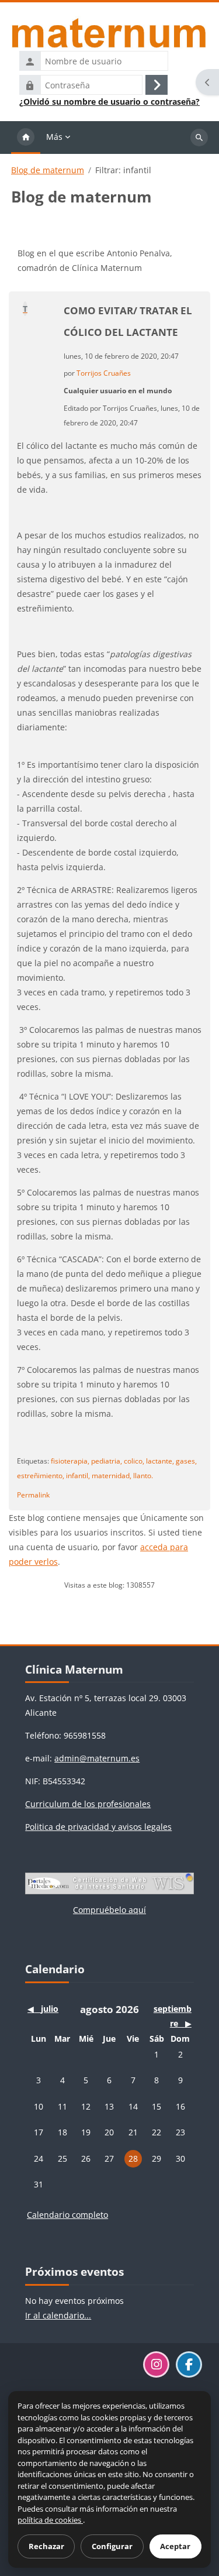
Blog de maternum (48, 170)
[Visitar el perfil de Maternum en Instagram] (156, 2364)
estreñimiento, (41, 1475)
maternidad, (112, 1475)
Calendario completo (67, 2215)
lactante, (160, 1461)
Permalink (33, 1495)
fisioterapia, (70, 1461)
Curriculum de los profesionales (88, 1804)
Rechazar (46, 2546)
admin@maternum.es (97, 1758)
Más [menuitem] (54, 137)
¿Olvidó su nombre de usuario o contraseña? (109, 102)
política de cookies (50, 2520)
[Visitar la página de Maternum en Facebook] (189, 2364)
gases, (186, 1461)
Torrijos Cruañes (104, 373)
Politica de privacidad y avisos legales (98, 1827)
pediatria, (107, 1461)
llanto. (143, 1475)
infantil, (78, 1475)
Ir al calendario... (58, 2315)
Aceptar (175, 2546)
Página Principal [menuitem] (26, 138)
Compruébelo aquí (109, 1910)
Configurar (112, 2546)
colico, (134, 1461)
